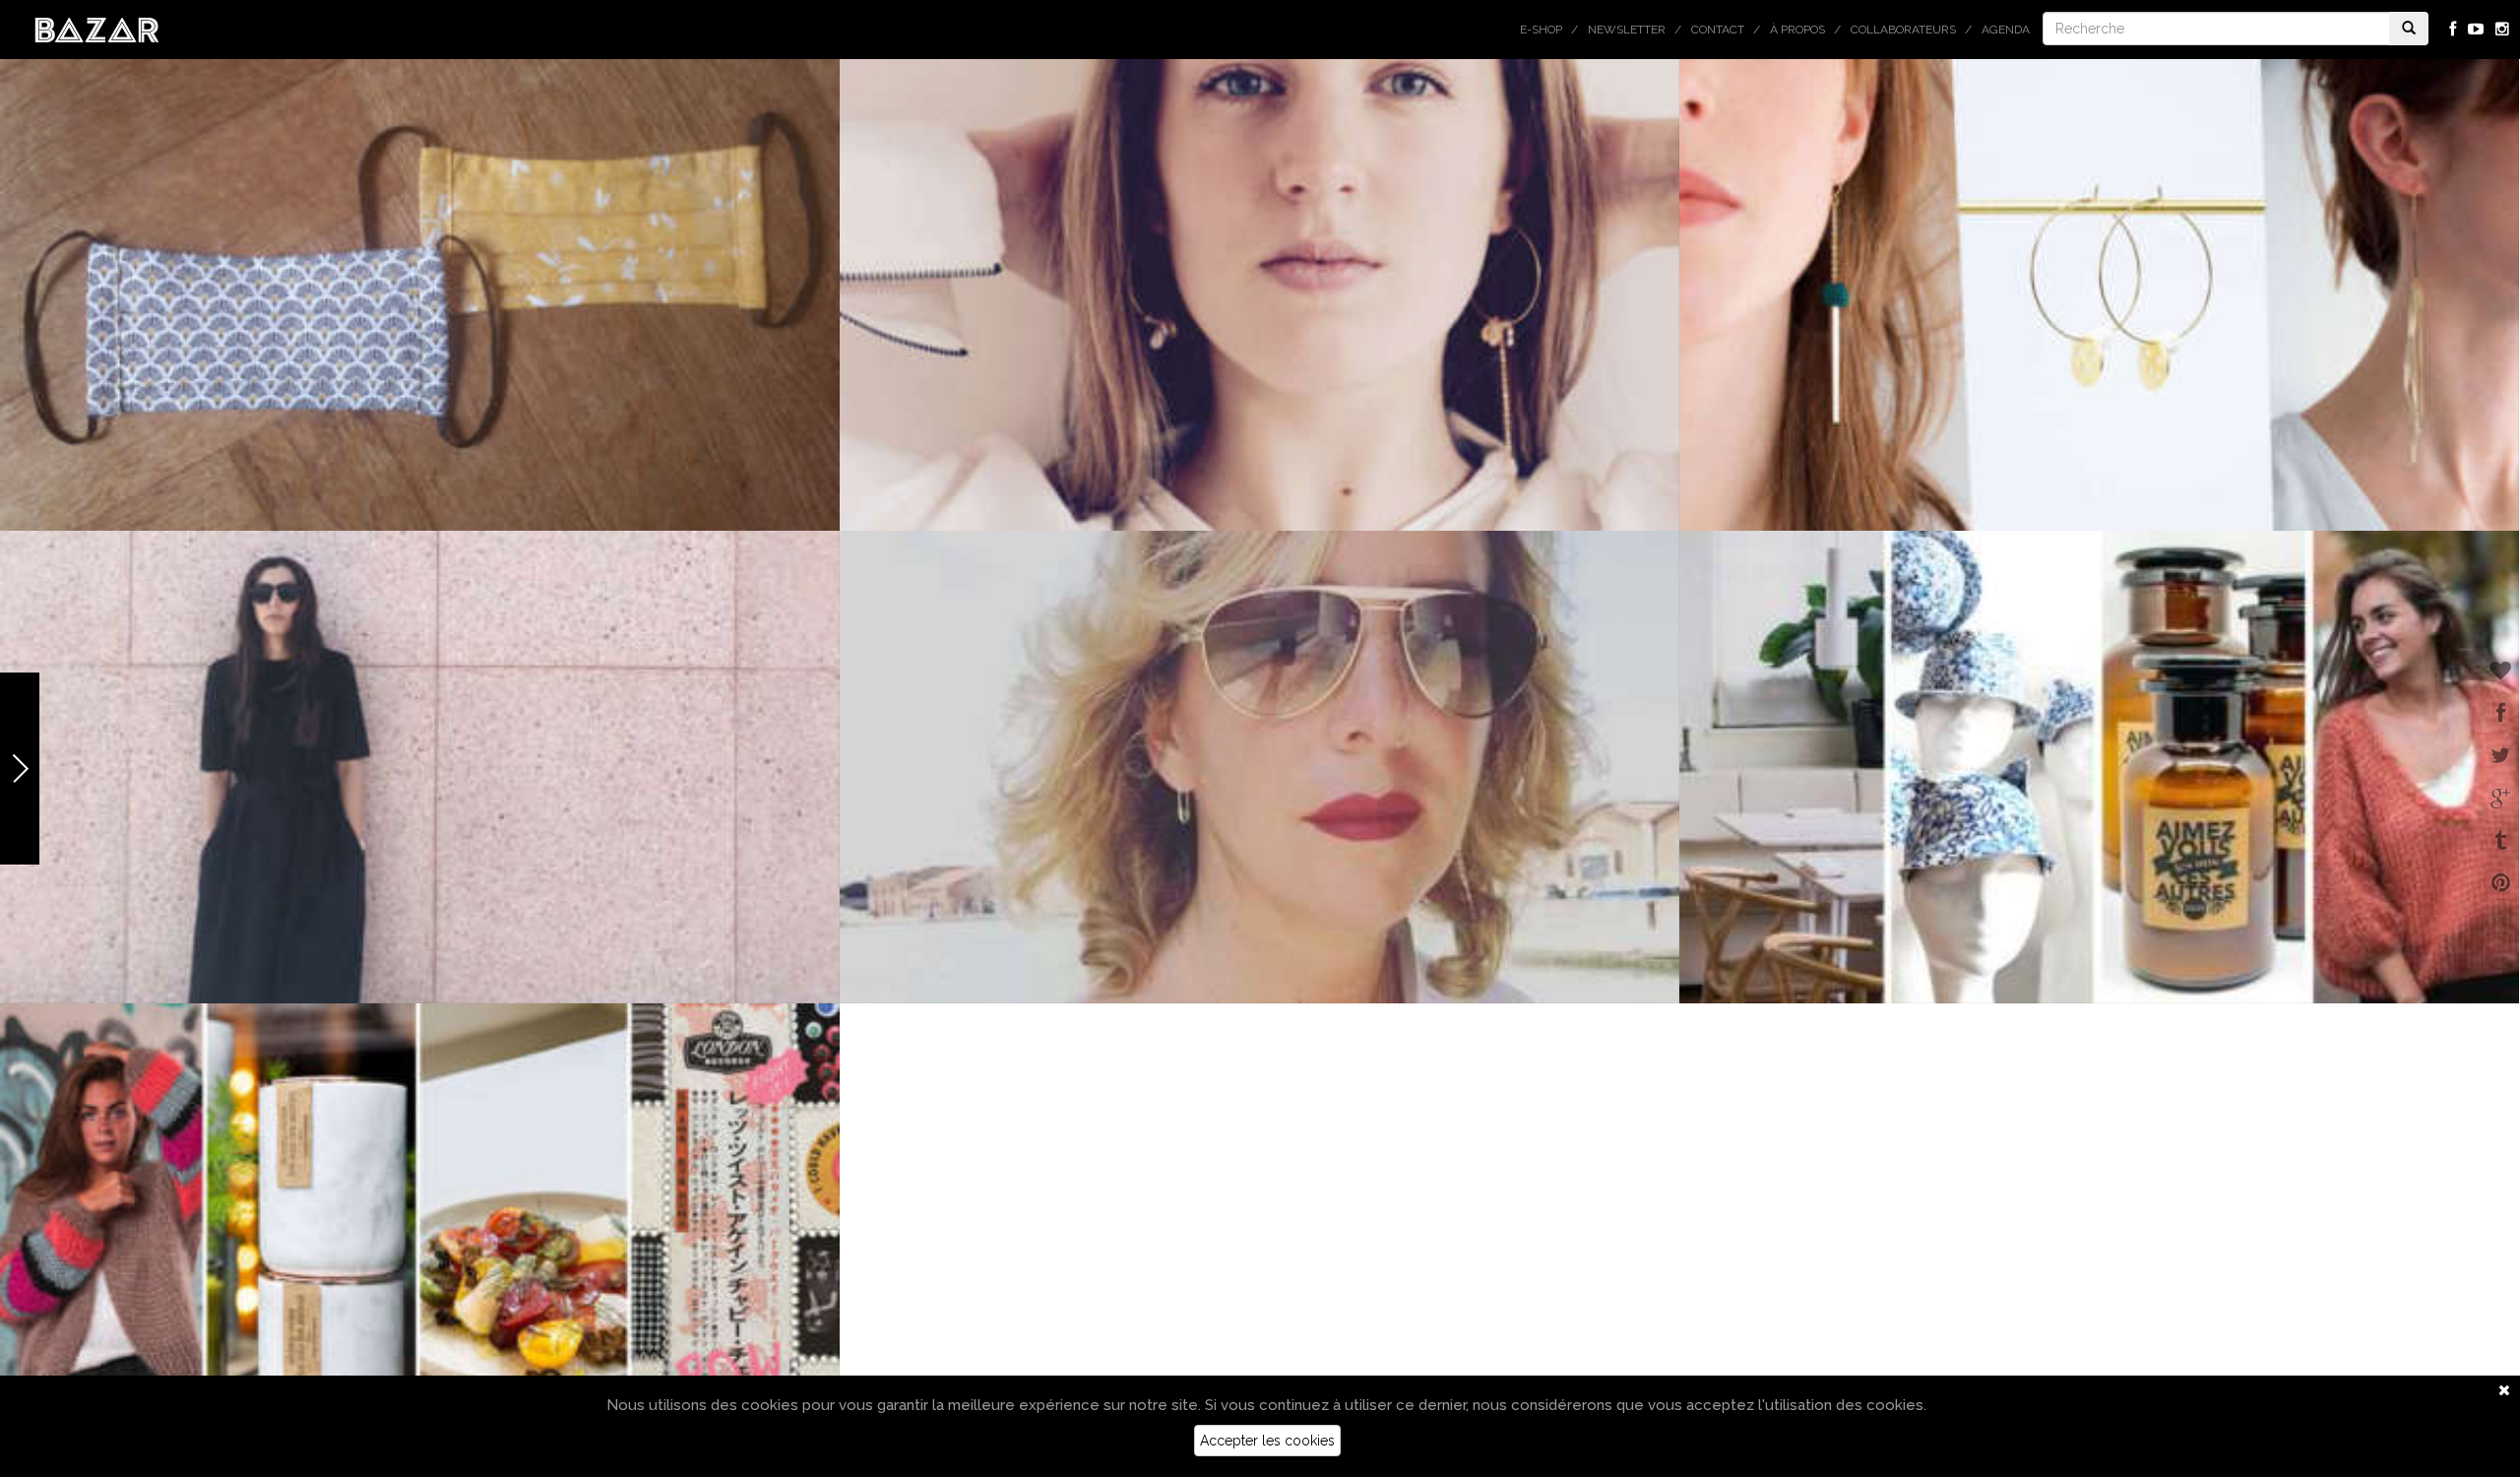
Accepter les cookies (1267, 1441)
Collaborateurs (1903, 30)
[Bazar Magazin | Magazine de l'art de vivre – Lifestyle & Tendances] (97, 29)
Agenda (2006, 30)
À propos (1797, 30)
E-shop (1541, 30)
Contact (1718, 30)
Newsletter (1627, 30)
